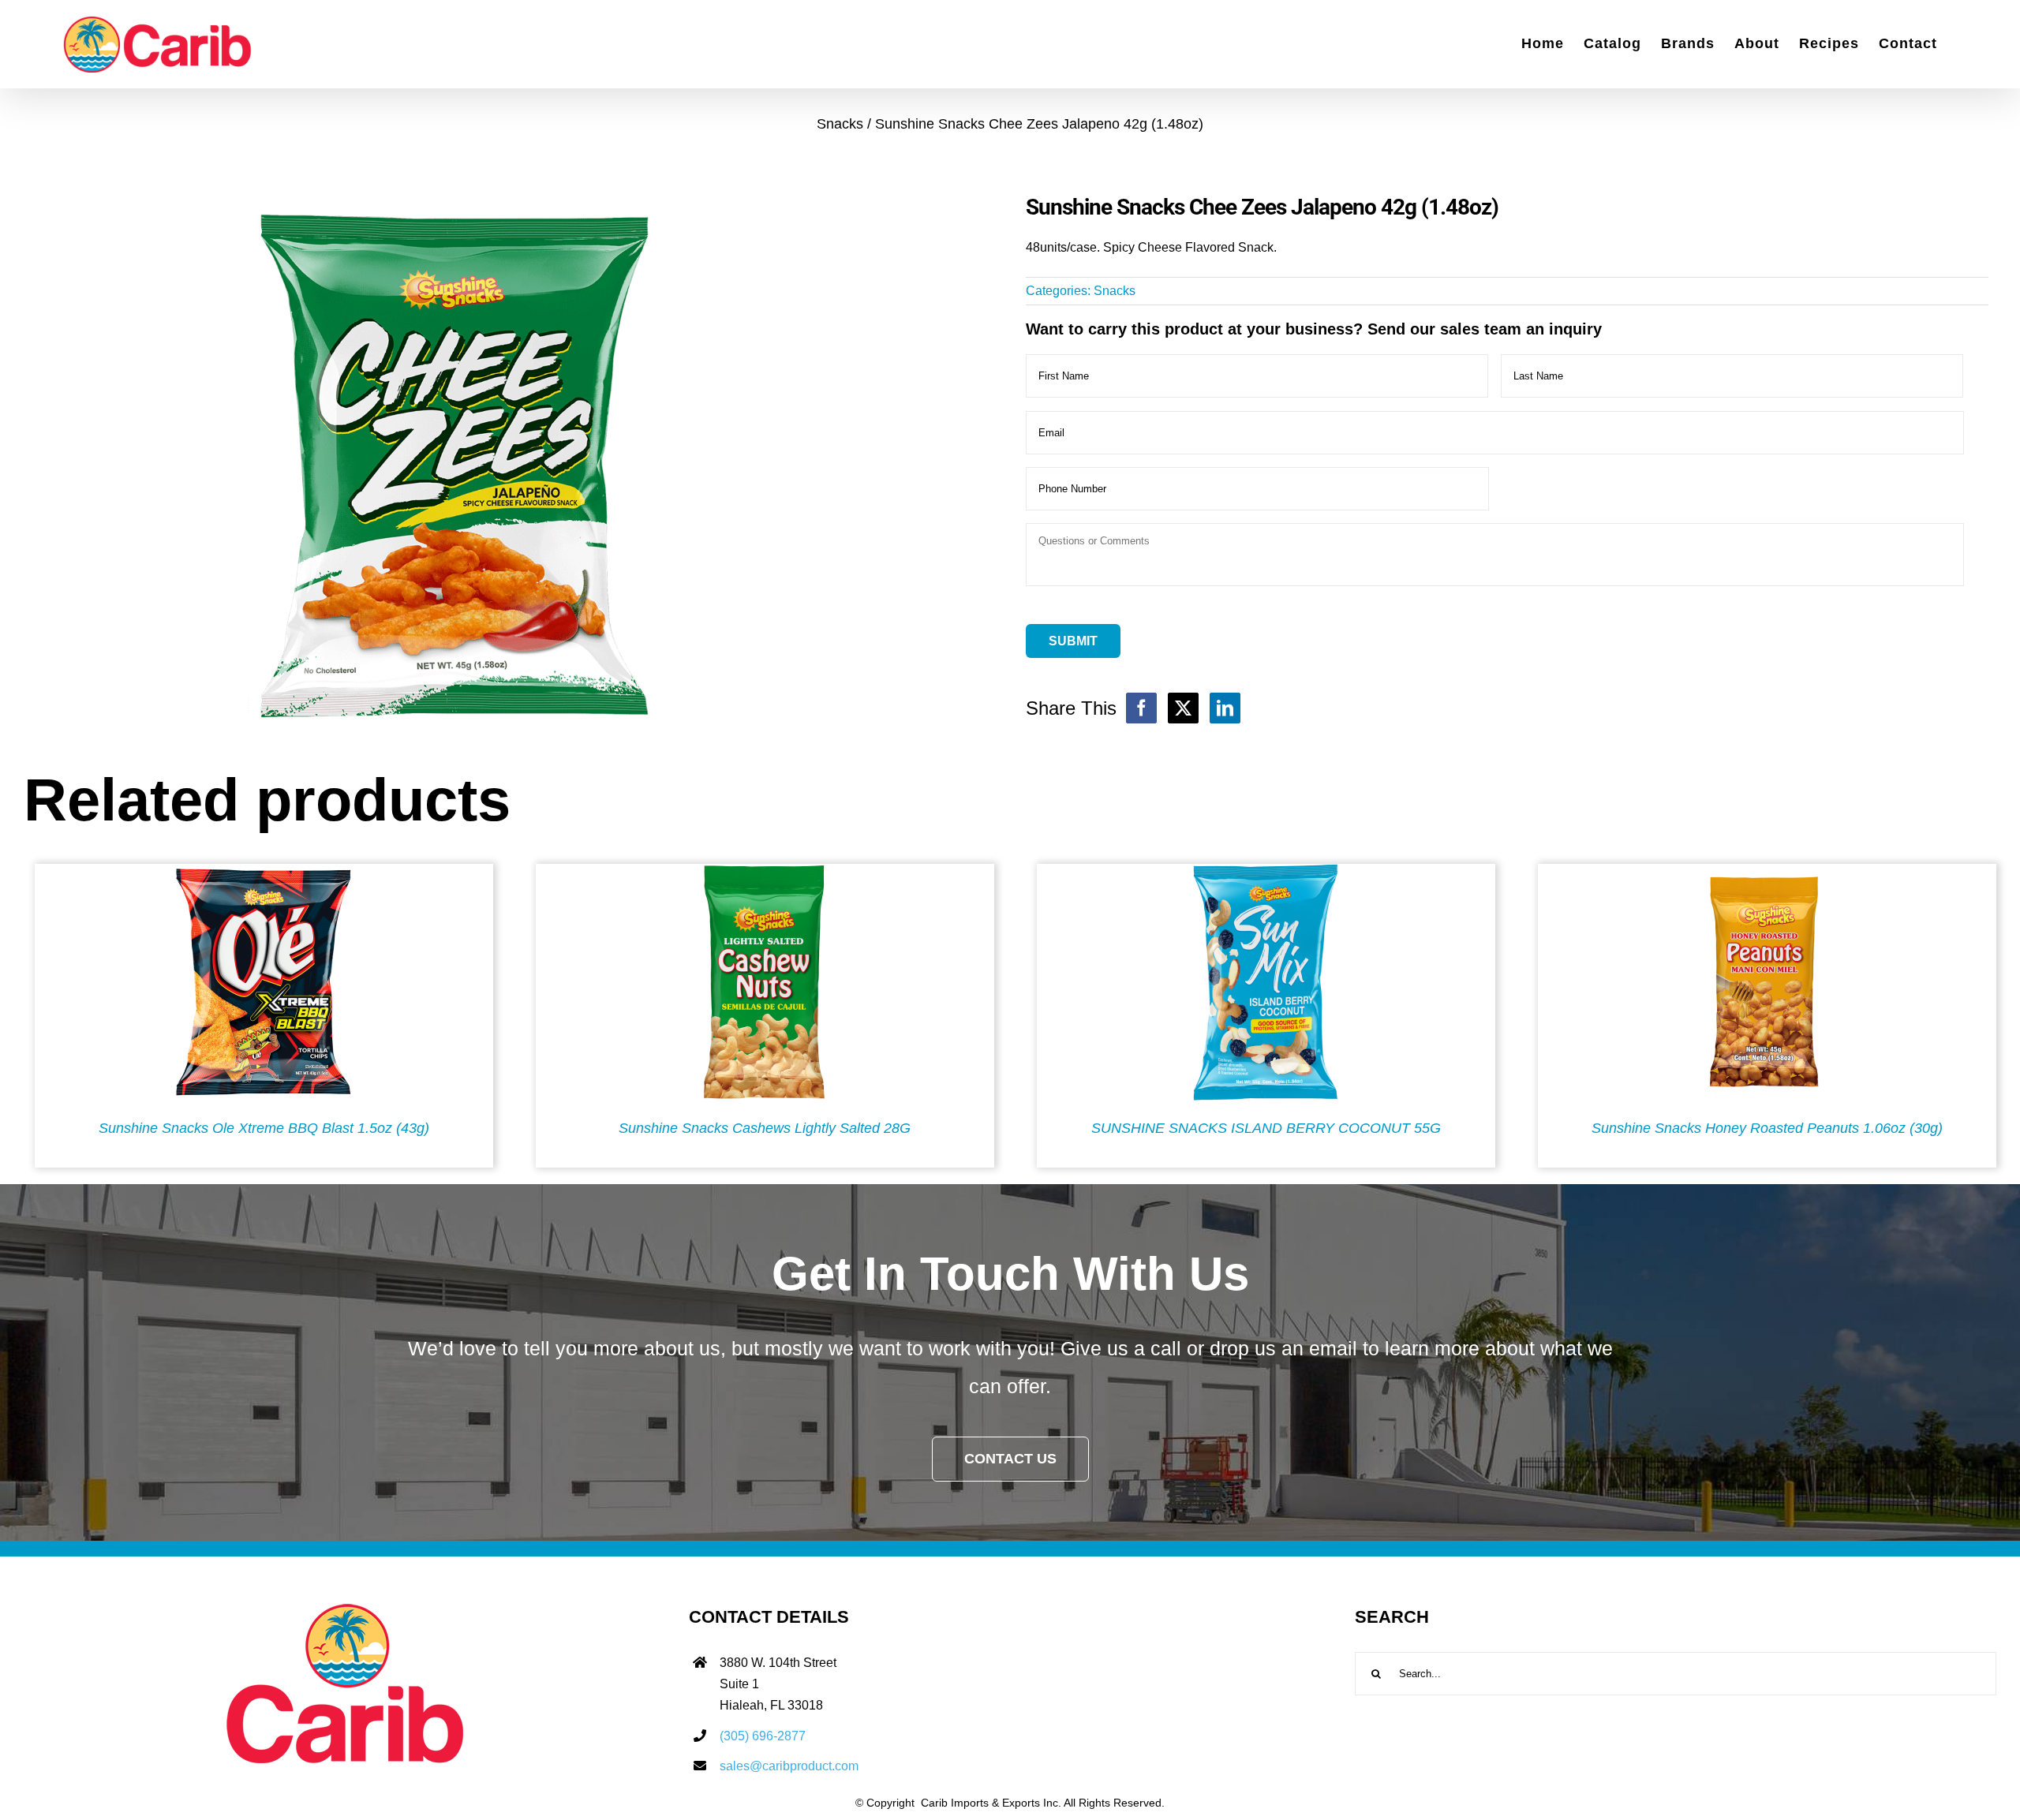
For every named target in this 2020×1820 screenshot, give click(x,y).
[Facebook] (1141, 708)
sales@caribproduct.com (789, 1766)
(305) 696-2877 (763, 1736)
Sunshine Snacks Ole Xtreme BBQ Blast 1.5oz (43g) (264, 1128)
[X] (1183, 708)
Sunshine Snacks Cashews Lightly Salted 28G (765, 1128)
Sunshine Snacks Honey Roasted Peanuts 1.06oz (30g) (1767, 1128)
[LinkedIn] (1225, 708)
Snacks (1115, 291)
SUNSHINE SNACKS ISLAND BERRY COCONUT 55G (1266, 1128)
